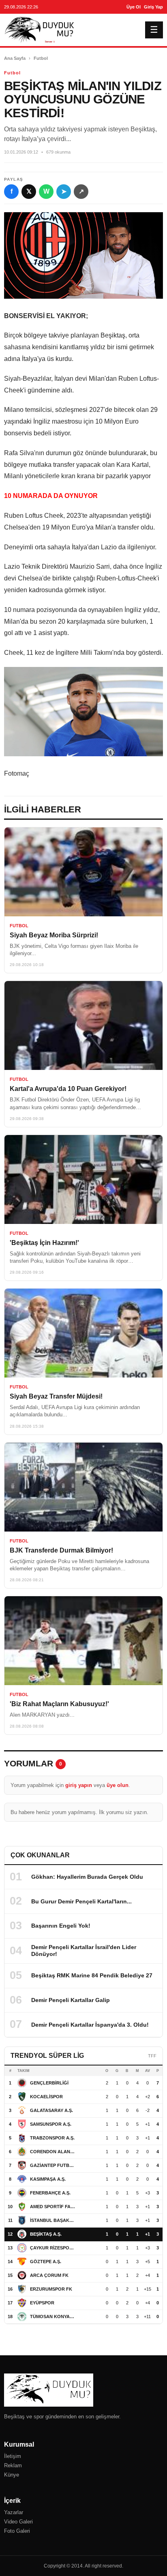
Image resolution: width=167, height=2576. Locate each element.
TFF (152, 2056)
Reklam (13, 2465)
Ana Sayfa (15, 58)
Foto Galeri (17, 2531)
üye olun (118, 1785)
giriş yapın (79, 1785)
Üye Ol (134, 7)
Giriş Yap (153, 7)
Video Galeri (18, 2522)
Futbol (41, 58)
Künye (12, 2475)
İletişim (13, 2456)
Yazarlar (14, 2512)
